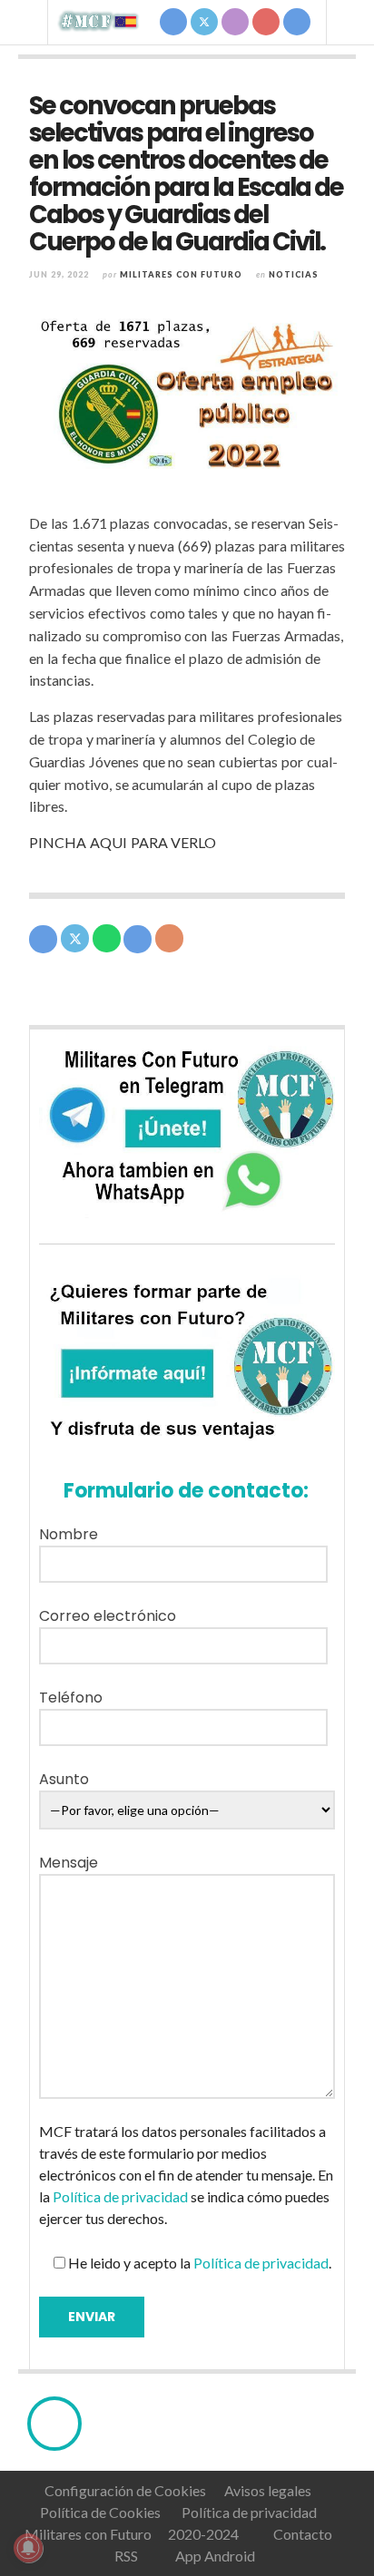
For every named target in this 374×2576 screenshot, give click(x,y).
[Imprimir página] (169, 938)
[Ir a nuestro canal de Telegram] (297, 22)
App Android (212, 2556)
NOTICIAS (294, 274)
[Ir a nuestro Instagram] (235, 22)
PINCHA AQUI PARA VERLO (123, 842)
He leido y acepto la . (198, 2263)
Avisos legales (268, 2490)
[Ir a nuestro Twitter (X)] (204, 22)
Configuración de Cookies (125, 2490)
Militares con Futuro (181, 274)
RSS (125, 2556)
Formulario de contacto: (182, 1491)
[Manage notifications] (28, 2548)
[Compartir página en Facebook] (43, 939)
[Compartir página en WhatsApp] (107, 938)
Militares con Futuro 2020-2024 (132, 2534)
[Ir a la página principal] (99, 21)
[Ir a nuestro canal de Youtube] (266, 22)
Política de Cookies (100, 2512)
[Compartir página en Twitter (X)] (75, 938)
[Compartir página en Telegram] (138, 939)
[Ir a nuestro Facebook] (173, 22)
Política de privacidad (120, 2196)
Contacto (301, 2534)
